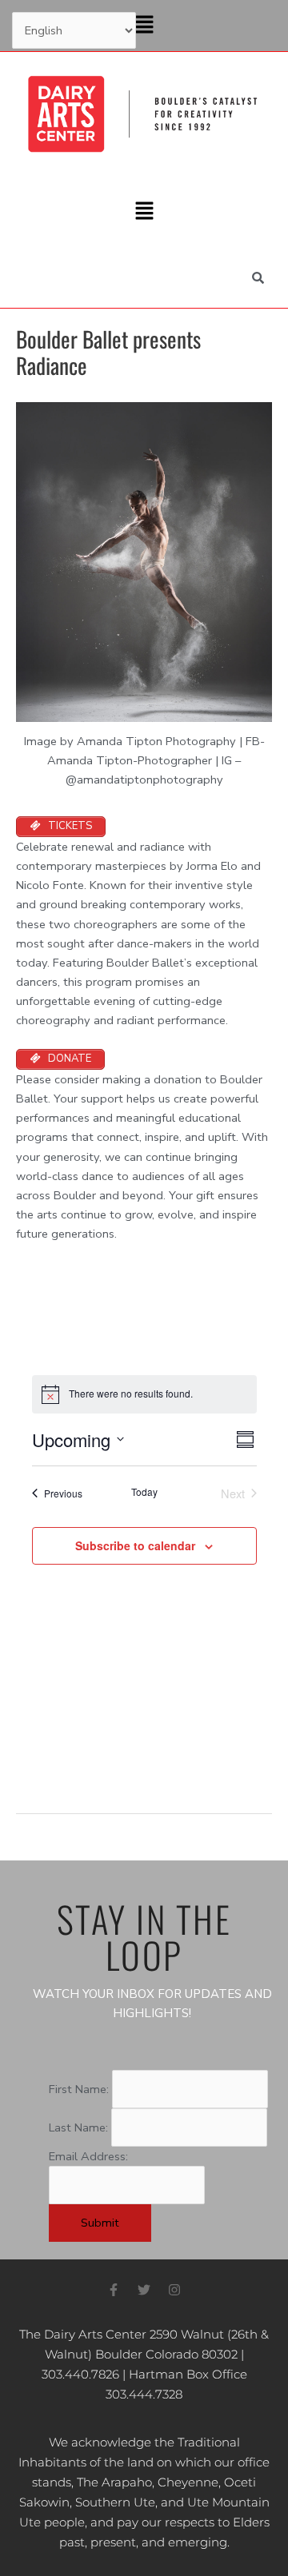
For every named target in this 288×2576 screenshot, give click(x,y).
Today (144, 1492)
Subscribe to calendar (135, 1545)
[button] (144, 26)
